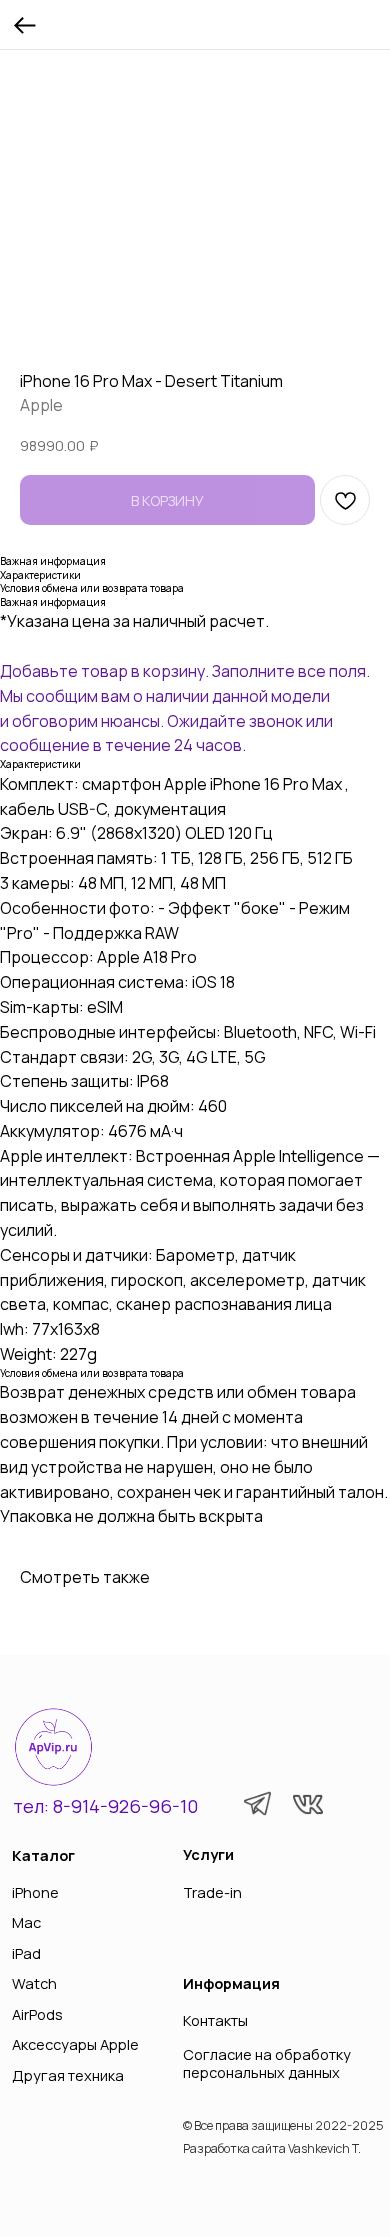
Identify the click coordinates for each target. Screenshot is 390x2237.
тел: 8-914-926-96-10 (105, 1806)
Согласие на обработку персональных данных (267, 2062)
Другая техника (68, 2075)
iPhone (35, 1892)
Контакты (215, 2020)
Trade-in (212, 1892)
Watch (34, 1983)
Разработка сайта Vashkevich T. (272, 2148)
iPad (26, 1953)
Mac (26, 1922)
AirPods (37, 2014)
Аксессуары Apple (75, 2044)
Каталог (43, 1855)
